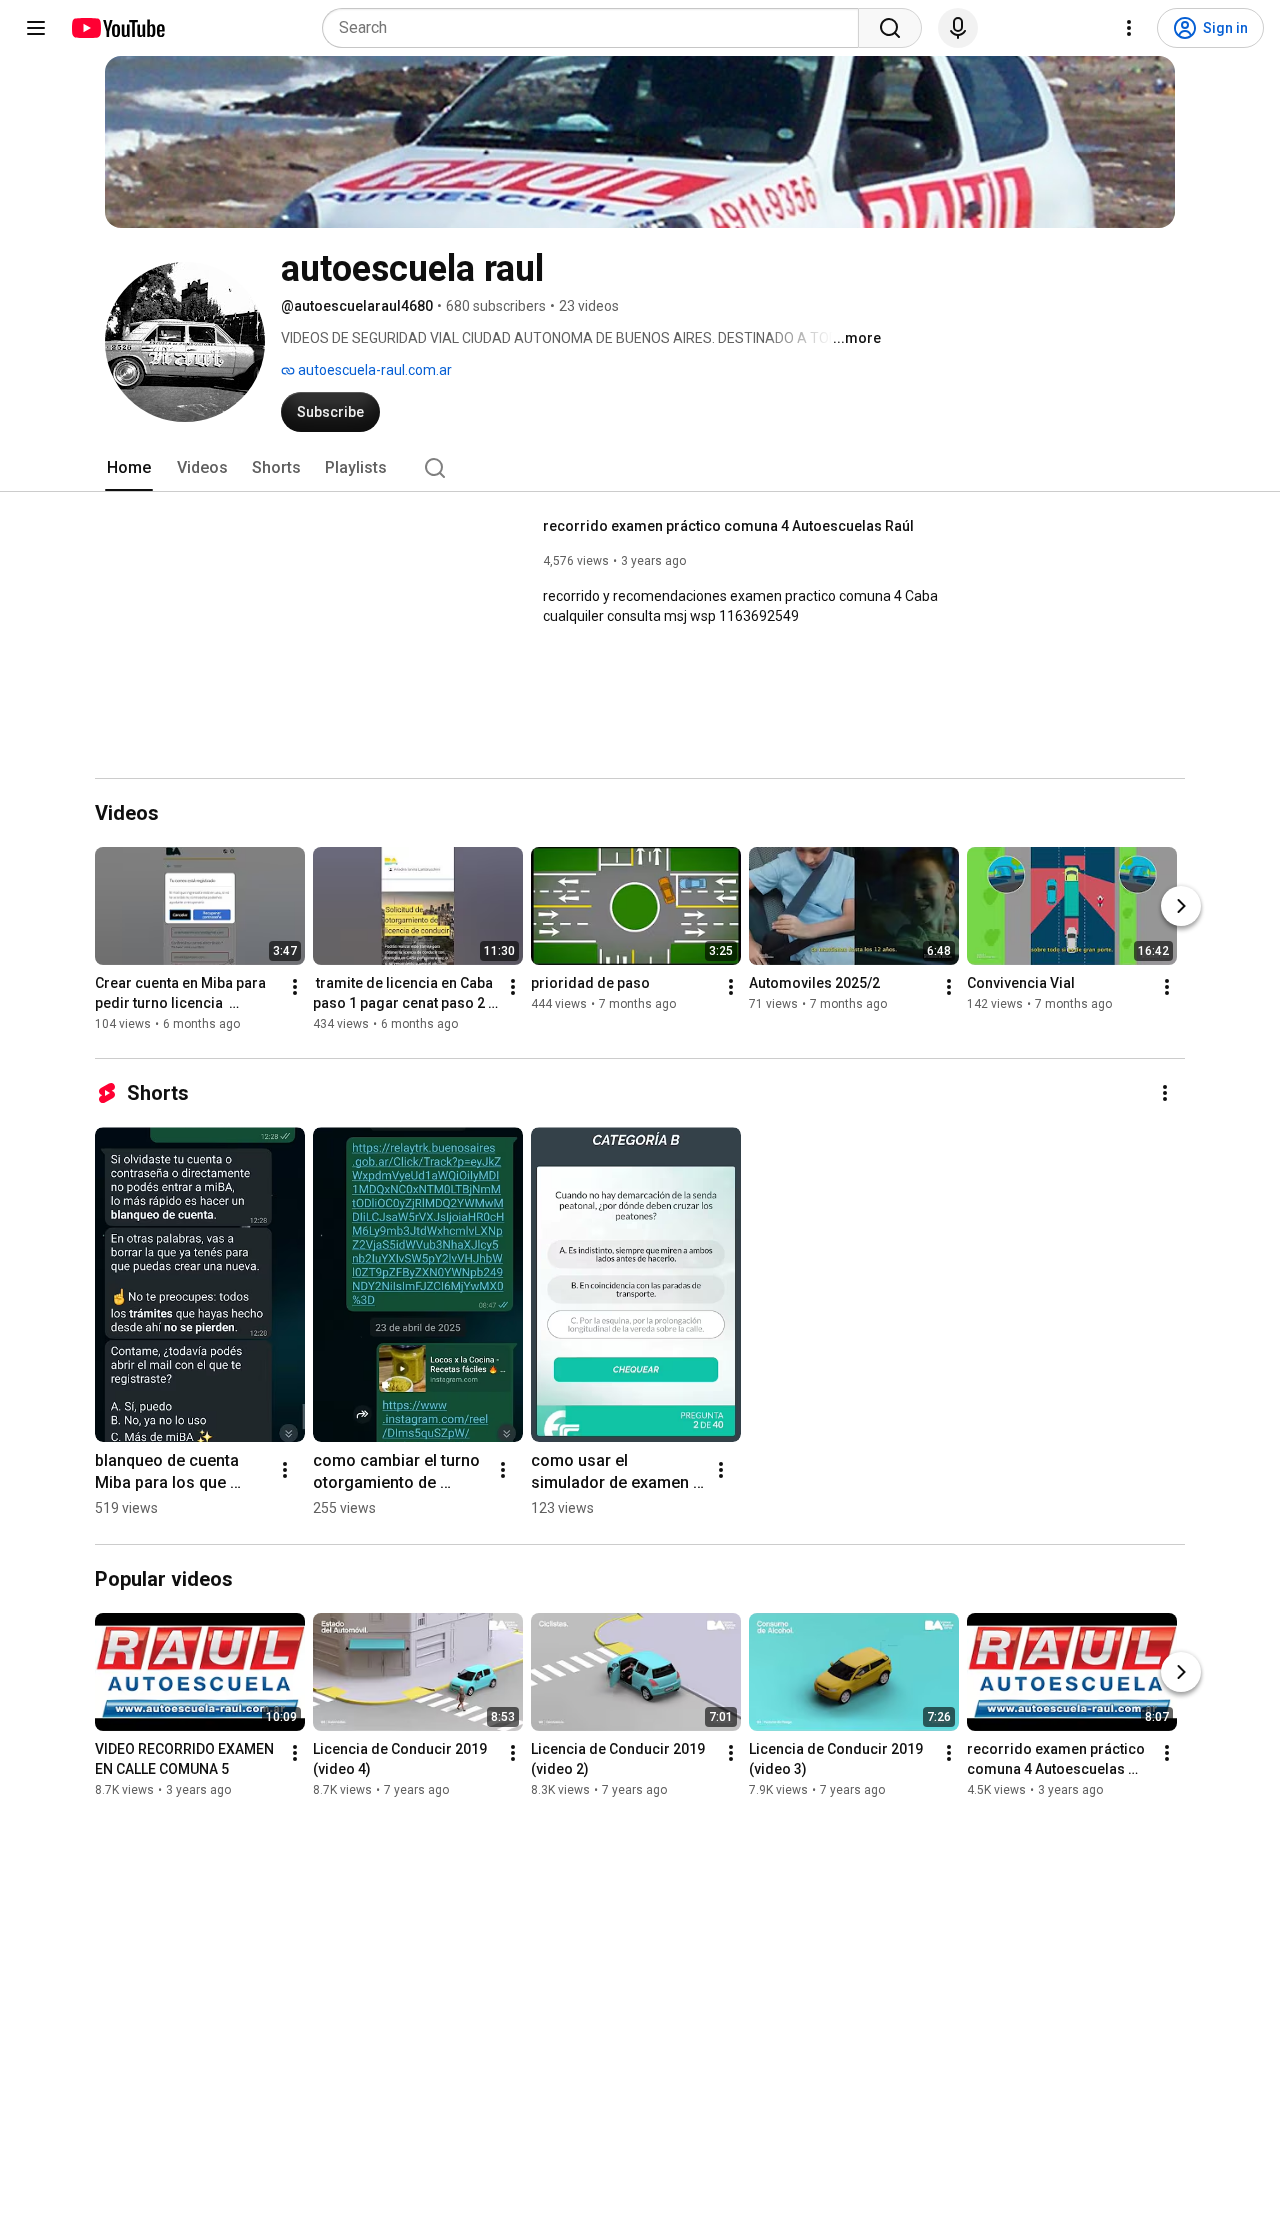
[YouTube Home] (117, 28)
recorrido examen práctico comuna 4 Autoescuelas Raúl (728, 526)
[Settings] (1129, 28)
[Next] (1181, 907)
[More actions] (295, 988)
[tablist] (640, 468)
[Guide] (36, 28)
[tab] (129, 468)
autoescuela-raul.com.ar (373, 370)
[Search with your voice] (958, 28)
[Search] (890, 28)
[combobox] (596, 28)
